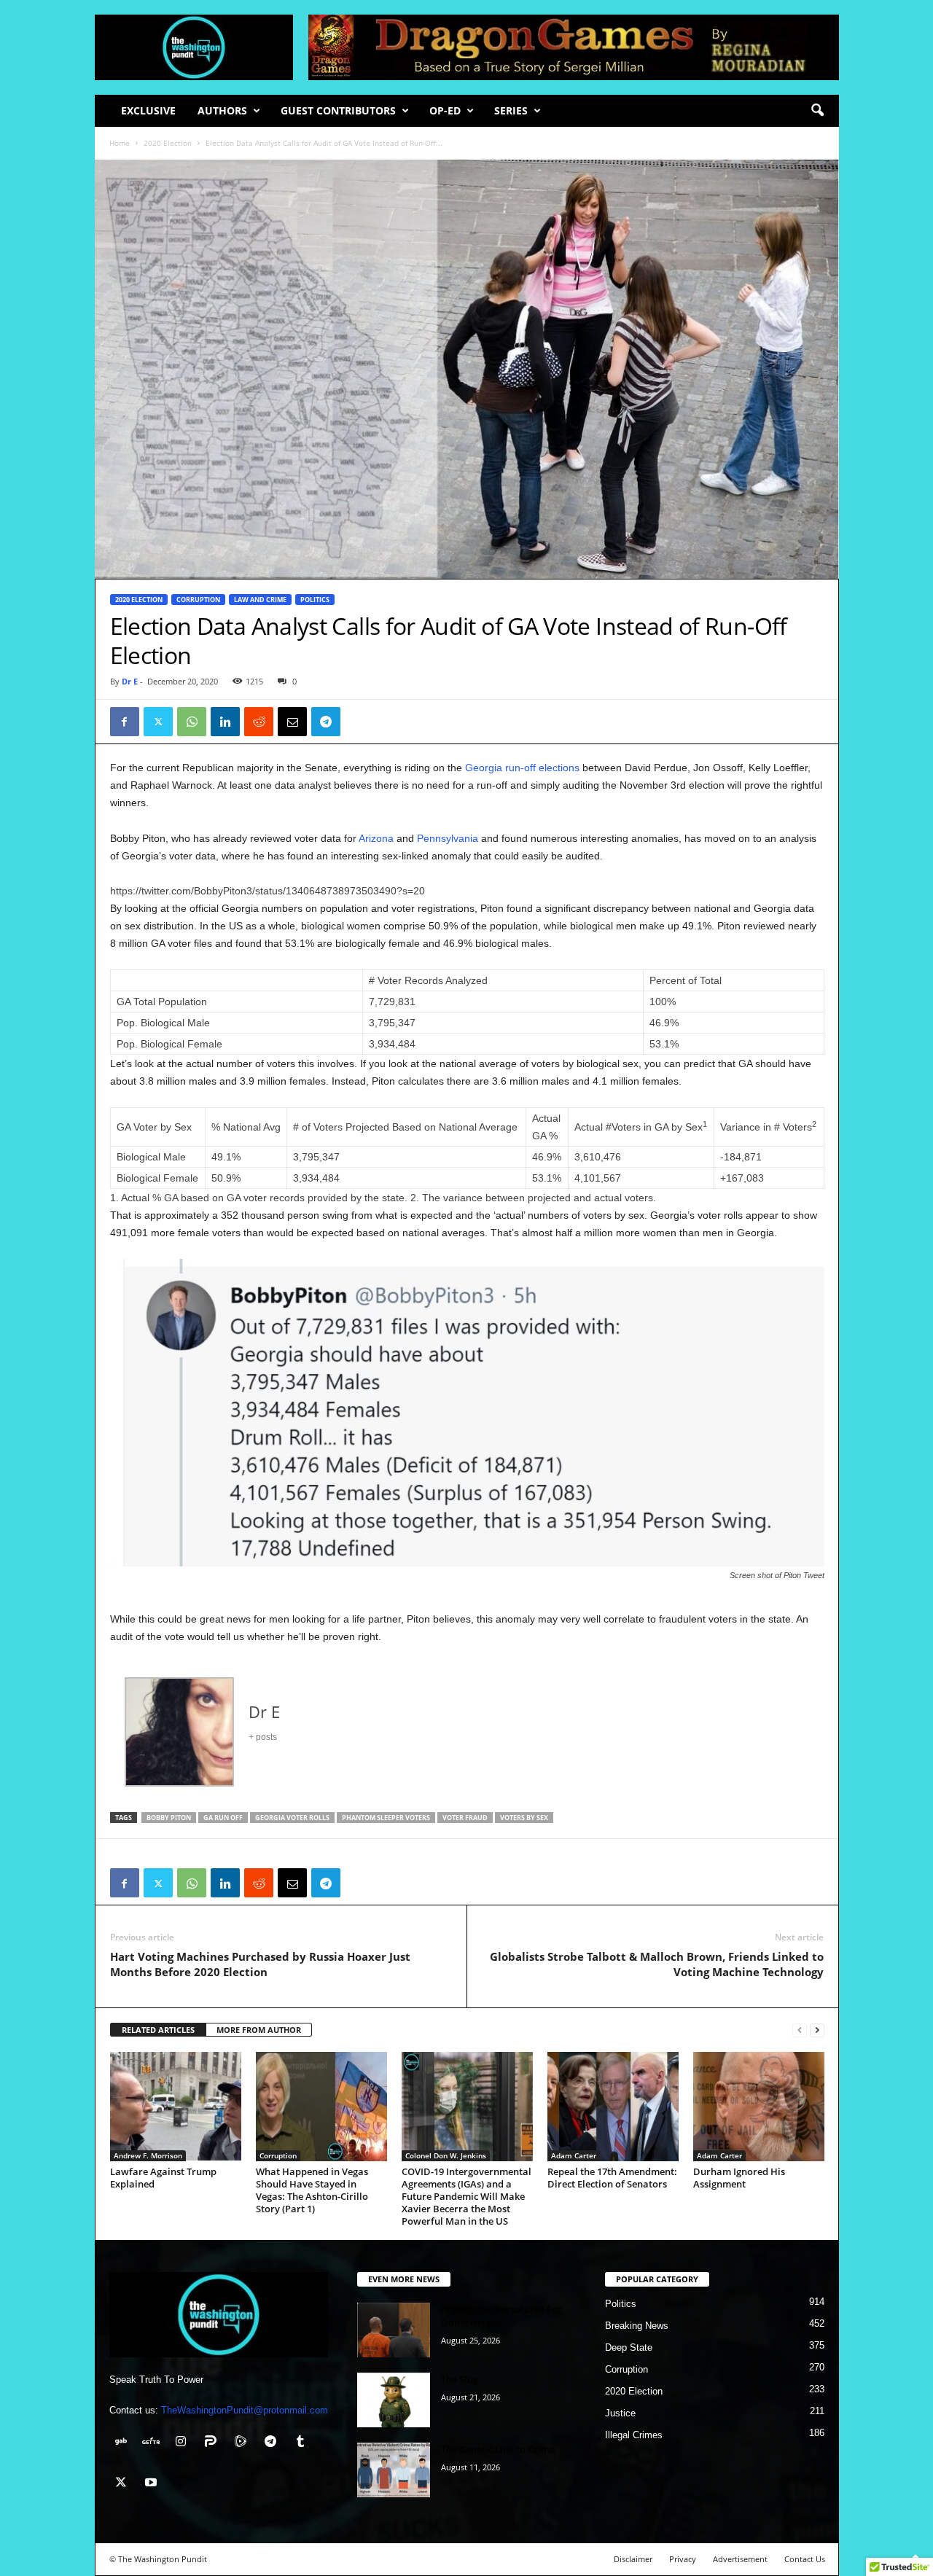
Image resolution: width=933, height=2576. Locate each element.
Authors (222, 110)
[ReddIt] (259, 722)
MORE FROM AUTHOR (259, 2030)
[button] (817, 111)
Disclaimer (633, 2559)
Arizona (375, 838)
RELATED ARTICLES (158, 2030)
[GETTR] (154, 2443)
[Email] (292, 722)
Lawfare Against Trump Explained (163, 2178)
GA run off (223, 1818)
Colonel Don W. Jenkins (446, 2155)
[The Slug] (394, 2400)
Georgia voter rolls (292, 1818)
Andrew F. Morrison (148, 2155)
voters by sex (524, 1818)
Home (120, 143)
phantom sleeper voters (386, 1818)
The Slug (460, 2379)
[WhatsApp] (192, 722)
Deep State (629, 2347)
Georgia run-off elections (522, 768)
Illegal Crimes (634, 2435)
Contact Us (805, 2559)
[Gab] (124, 2443)
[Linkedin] (225, 722)
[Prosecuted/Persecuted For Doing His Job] (394, 2330)
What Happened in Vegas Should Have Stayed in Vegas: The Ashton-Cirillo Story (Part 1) (312, 2190)
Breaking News (637, 2326)
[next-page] (817, 2030)
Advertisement (740, 2559)
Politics (315, 600)
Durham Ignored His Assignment (739, 2178)
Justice (620, 2413)
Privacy (683, 2559)
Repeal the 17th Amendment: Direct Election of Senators (612, 2178)
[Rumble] (244, 2443)
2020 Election (168, 143)
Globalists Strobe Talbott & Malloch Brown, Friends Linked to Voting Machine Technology (657, 1964)
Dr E (130, 681)
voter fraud (465, 1818)
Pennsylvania (449, 838)
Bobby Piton (169, 1818)
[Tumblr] (302, 2443)
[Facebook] (125, 722)
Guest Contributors (338, 110)
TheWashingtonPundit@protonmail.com (245, 2410)
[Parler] (214, 2443)
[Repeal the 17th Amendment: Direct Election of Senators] (613, 2107)
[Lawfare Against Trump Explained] (176, 2107)
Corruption (198, 600)
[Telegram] (326, 722)
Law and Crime (260, 600)
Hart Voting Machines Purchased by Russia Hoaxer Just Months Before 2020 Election (260, 1964)
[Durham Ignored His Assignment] (759, 2107)
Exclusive (148, 110)
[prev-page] (800, 2030)
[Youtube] (153, 2484)
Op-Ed (445, 110)
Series (511, 110)
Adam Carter (574, 2155)
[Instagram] (184, 2443)
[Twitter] (158, 722)
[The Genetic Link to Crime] (394, 2470)
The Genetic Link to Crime (498, 2449)
